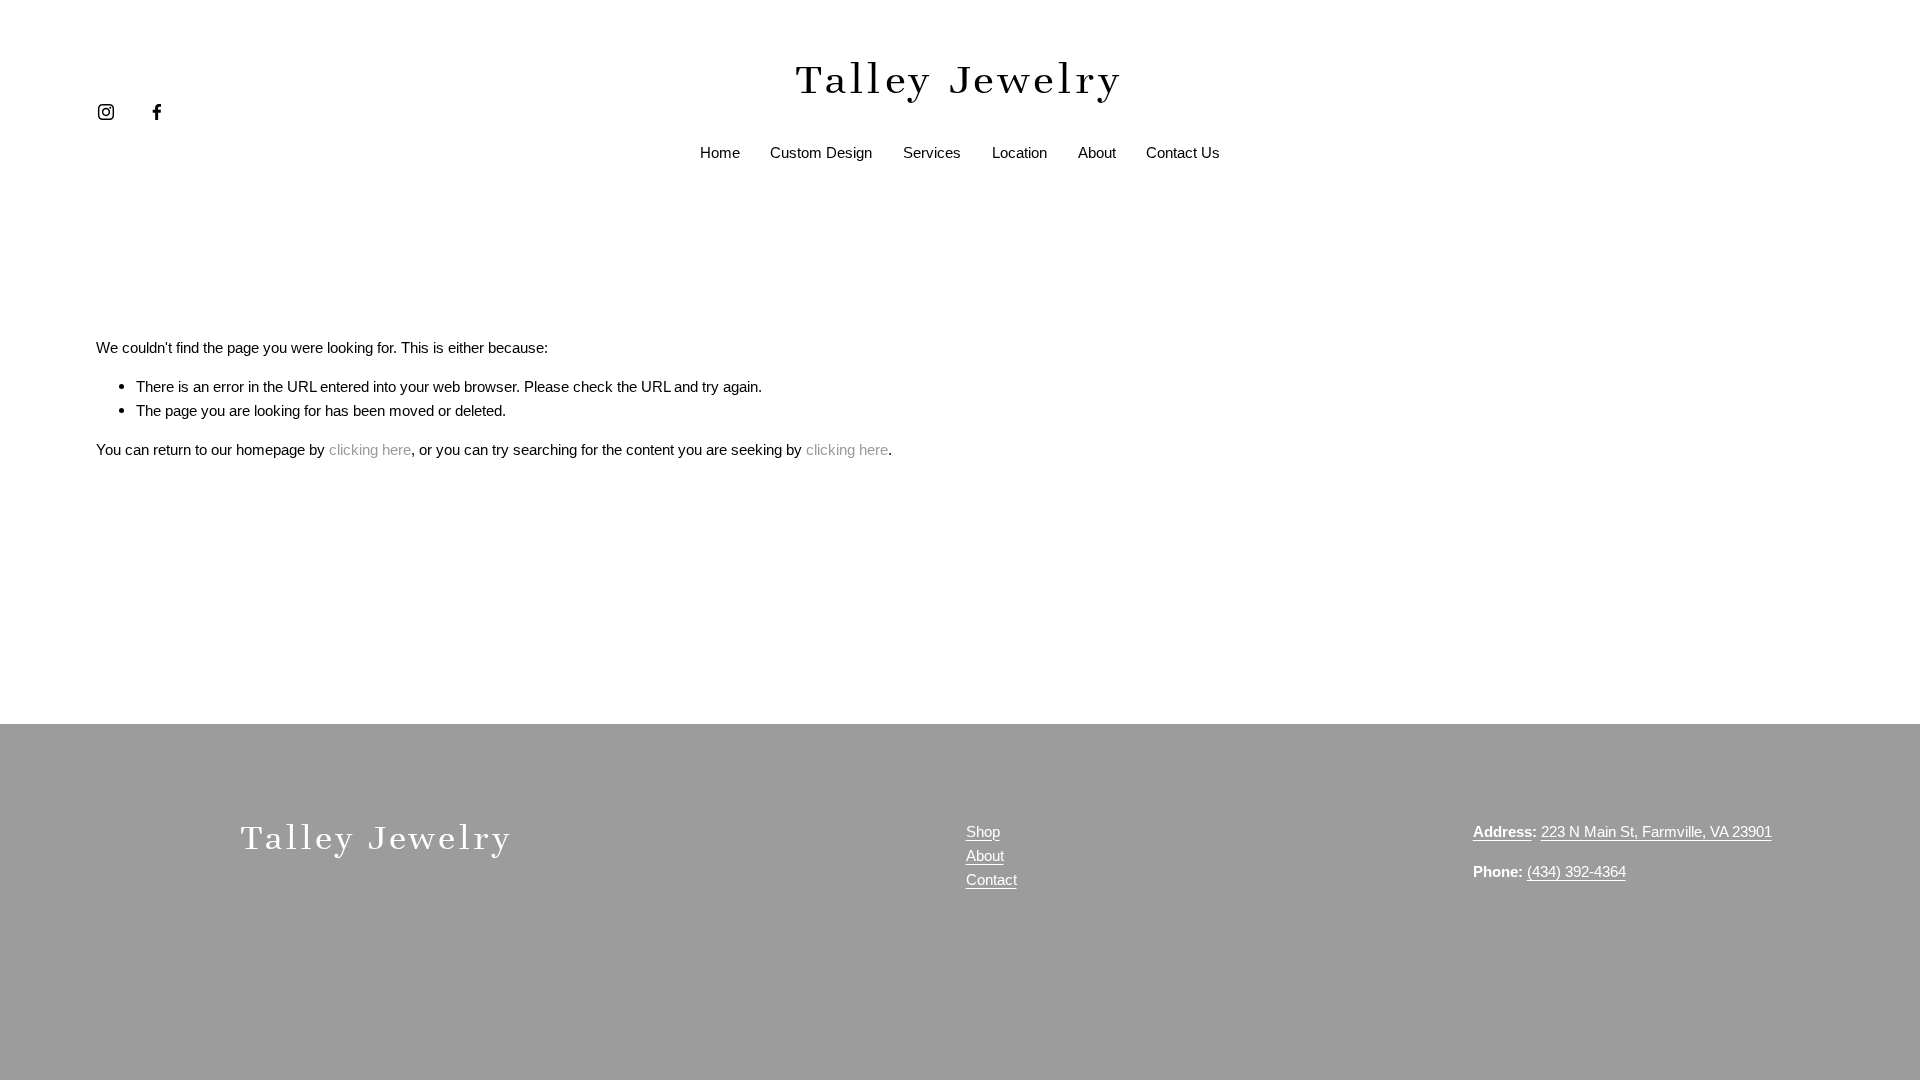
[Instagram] (106, 112)
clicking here (370, 450)
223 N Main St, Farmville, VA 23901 (1656, 832)
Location (1019, 153)
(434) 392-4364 (1576, 872)
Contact (991, 880)
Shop (983, 832)
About (1097, 153)
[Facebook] (157, 112)
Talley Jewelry (960, 79)
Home (720, 153)
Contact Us (1183, 153)
